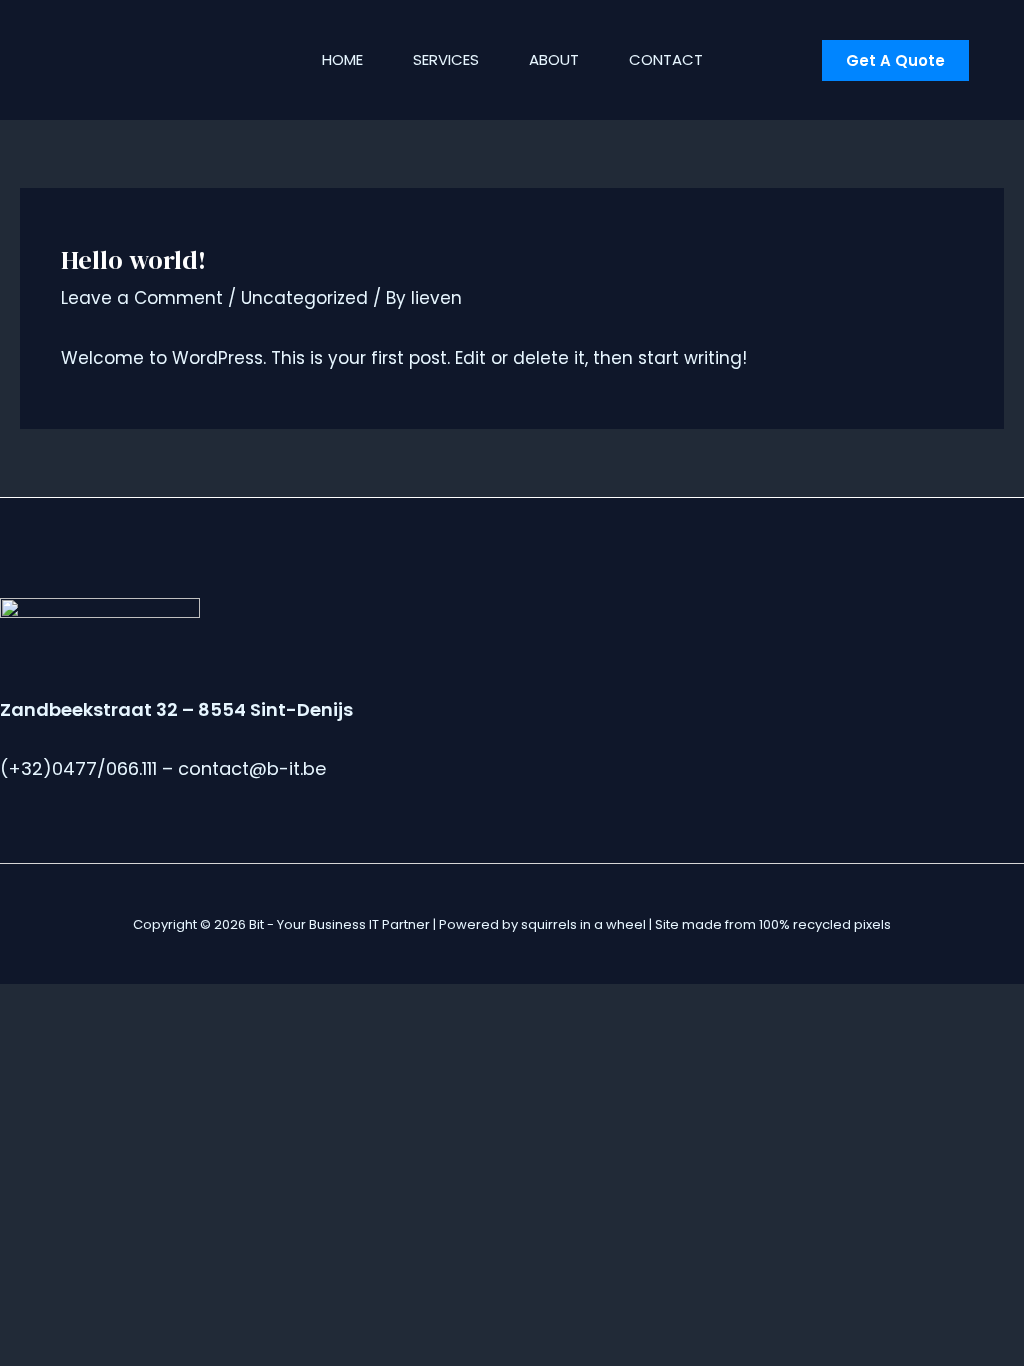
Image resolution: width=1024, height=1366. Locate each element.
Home (342, 59)
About (554, 59)
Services (446, 59)
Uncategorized (304, 298)
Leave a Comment (142, 298)
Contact (666, 59)
